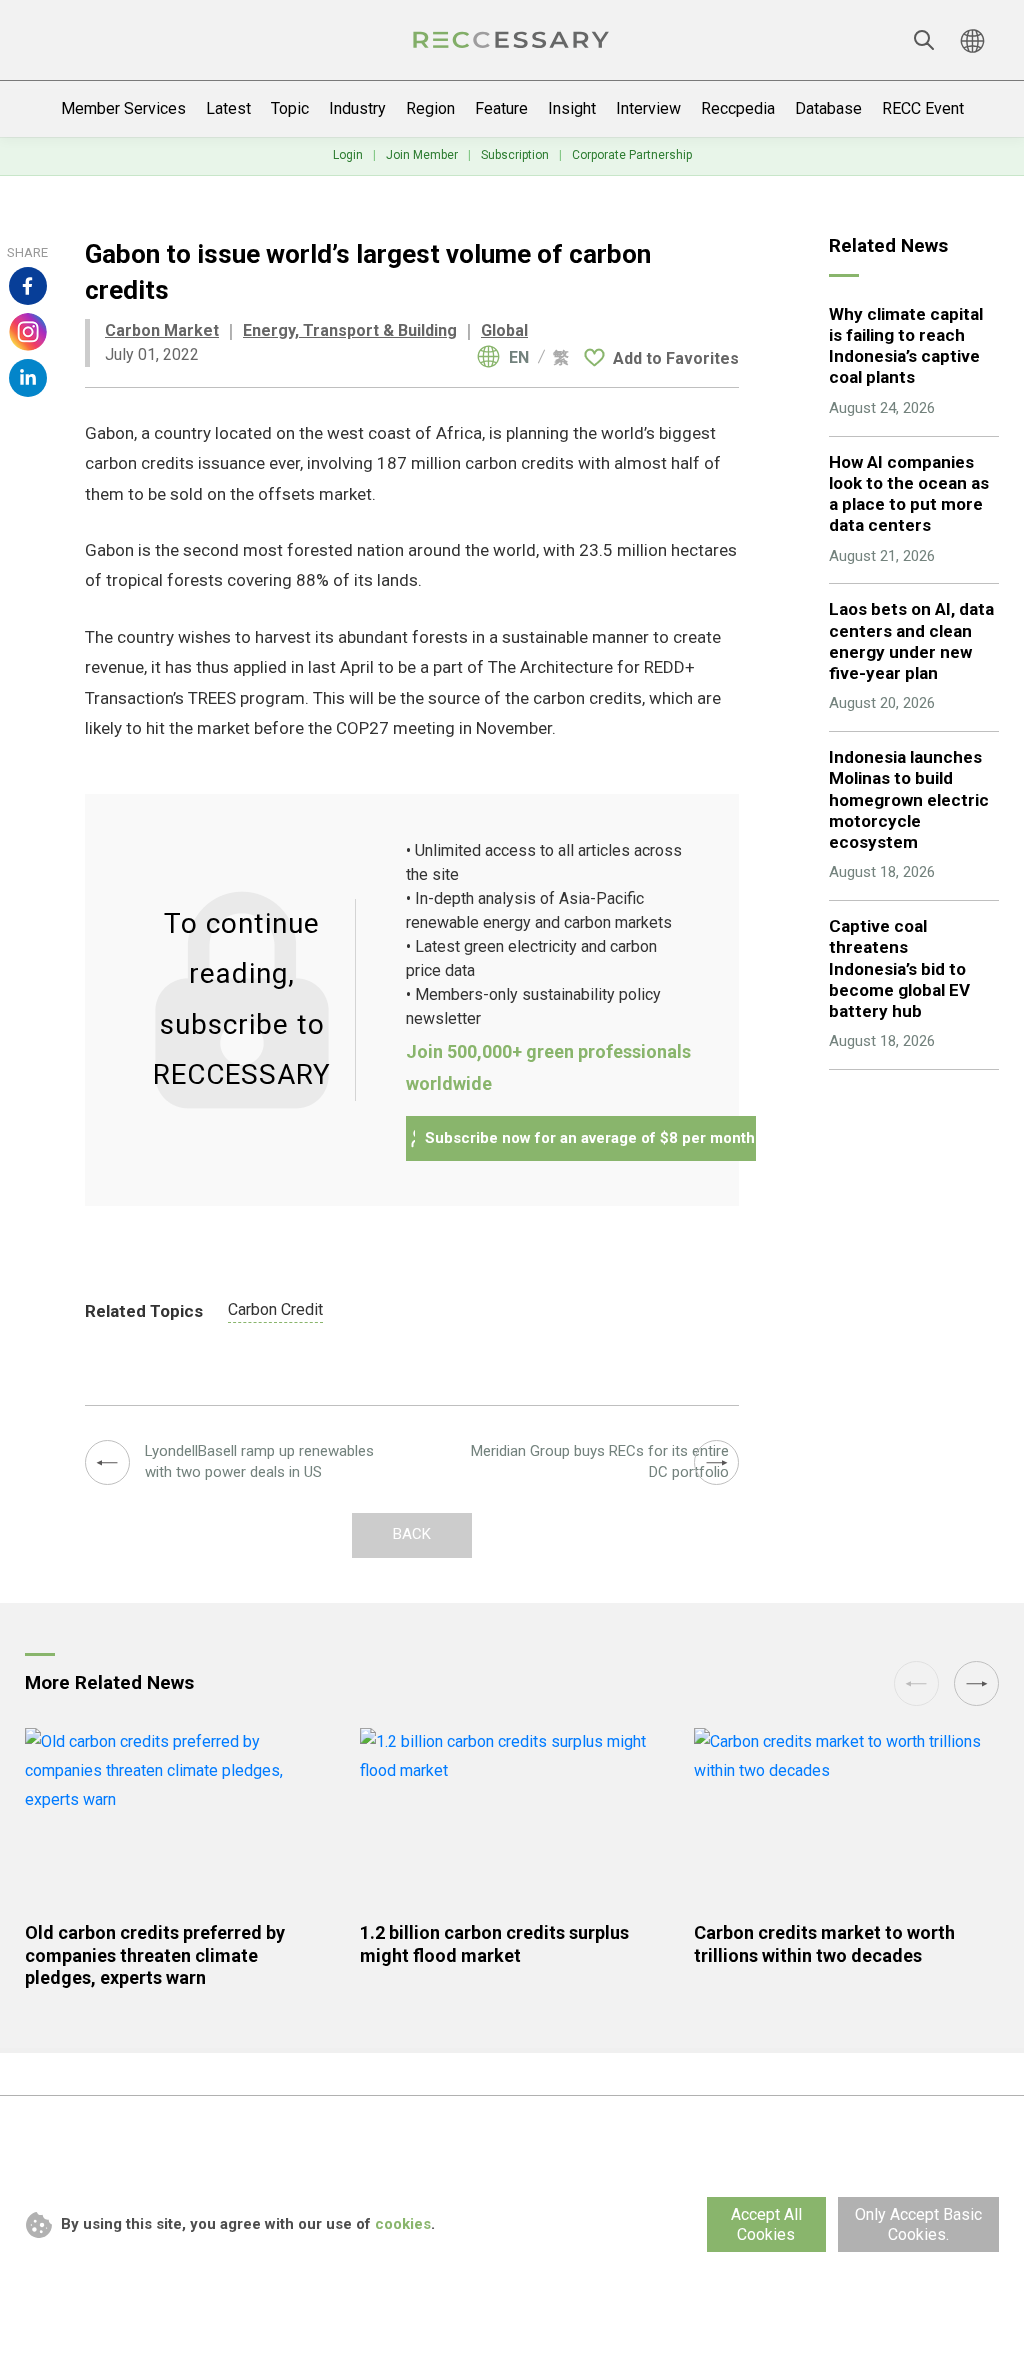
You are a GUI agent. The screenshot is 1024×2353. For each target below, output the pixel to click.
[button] (976, 1683)
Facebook (28, 286)
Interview (648, 108)
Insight (572, 108)
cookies (403, 2224)
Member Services (123, 108)
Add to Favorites (676, 358)
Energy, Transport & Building (350, 330)
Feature (501, 108)
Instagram (28, 332)
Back (412, 1534)
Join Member (422, 155)
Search (924, 40)
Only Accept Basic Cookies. (918, 2224)
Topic (290, 108)
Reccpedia (738, 108)
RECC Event (923, 108)
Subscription (515, 155)
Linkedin (28, 378)
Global (504, 330)
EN (519, 358)
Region (430, 108)
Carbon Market (162, 330)
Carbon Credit (275, 1309)
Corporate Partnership (632, 155)
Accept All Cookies (766, 2224)
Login (348, 155)
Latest (228, 108)
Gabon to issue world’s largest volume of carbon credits (512, 40)
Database (828, 108)
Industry (357, 108)
